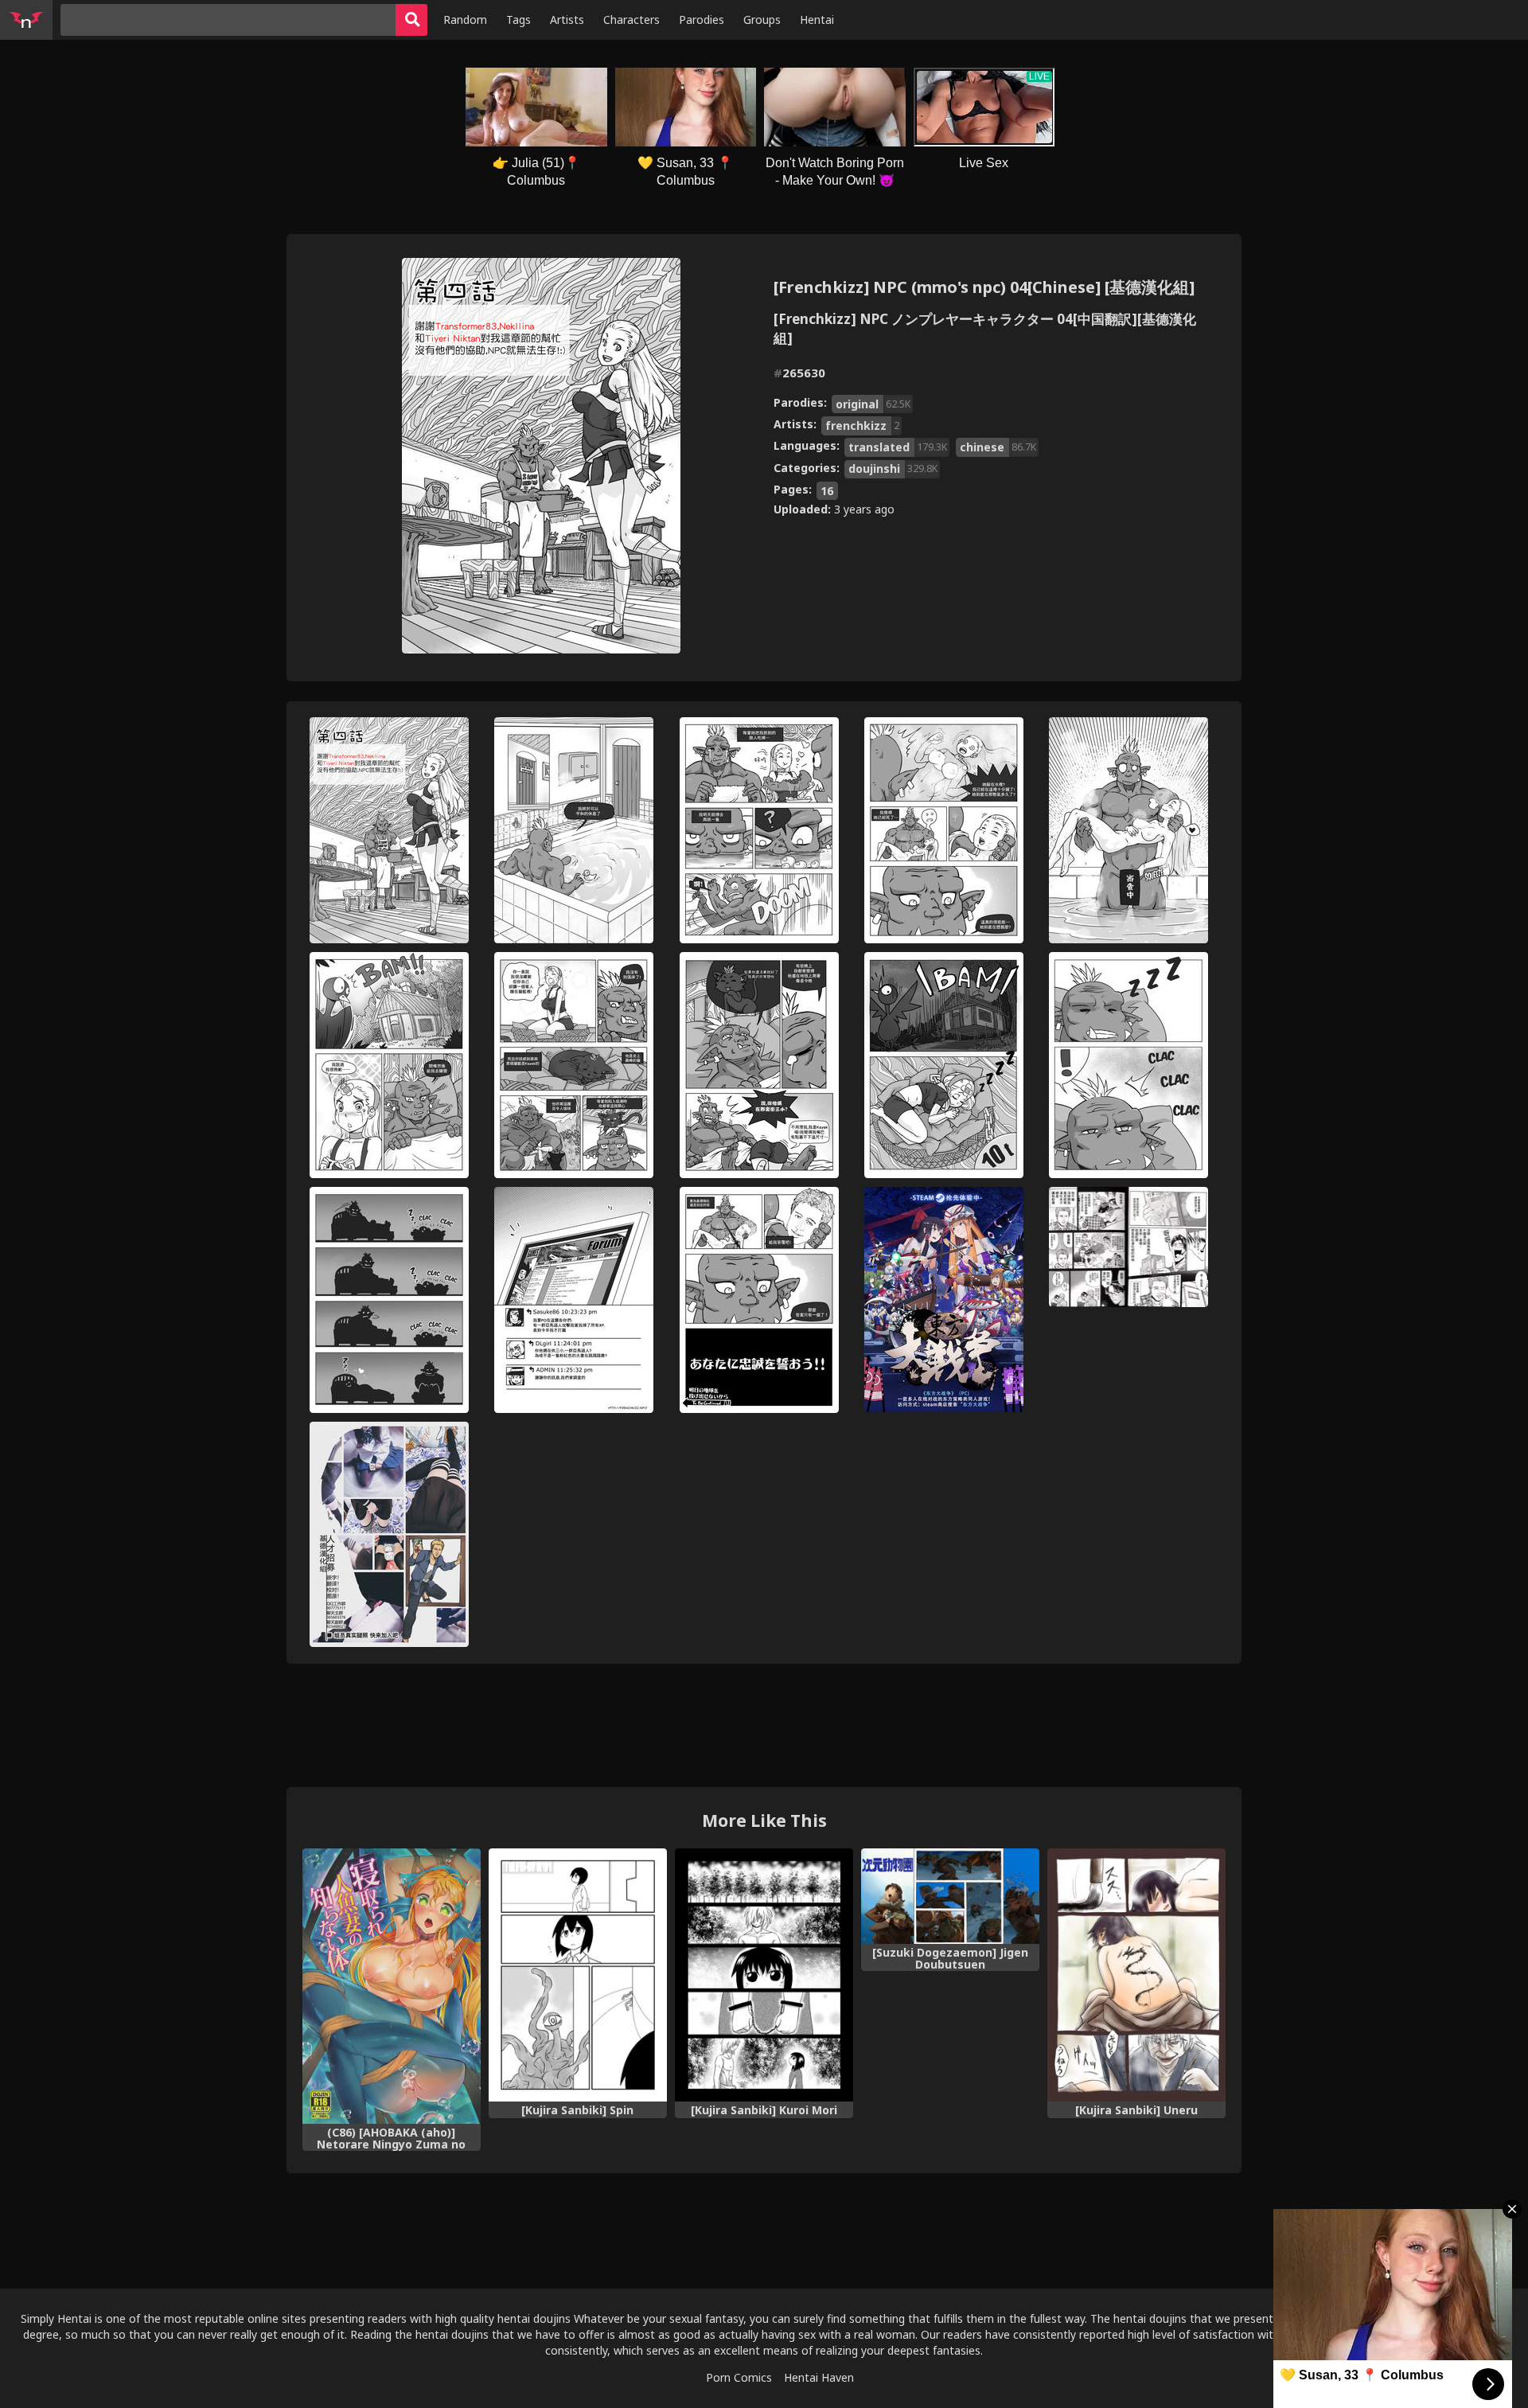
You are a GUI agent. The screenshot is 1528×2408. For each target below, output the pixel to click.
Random (465, 20)
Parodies (702, 20)
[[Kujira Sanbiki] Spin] (578, 1975)
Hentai (817, 20)
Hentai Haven (819, 2377)
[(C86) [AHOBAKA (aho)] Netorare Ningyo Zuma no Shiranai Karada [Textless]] (392, 1986)
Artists (567, 20)
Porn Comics (739, 2377)
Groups (762, 20)
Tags (518, 20)
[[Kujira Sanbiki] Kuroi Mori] (764, 1975)
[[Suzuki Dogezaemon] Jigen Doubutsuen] (950, 1896)
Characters (631, 20)
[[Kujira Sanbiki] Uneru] (1136, 1975)
